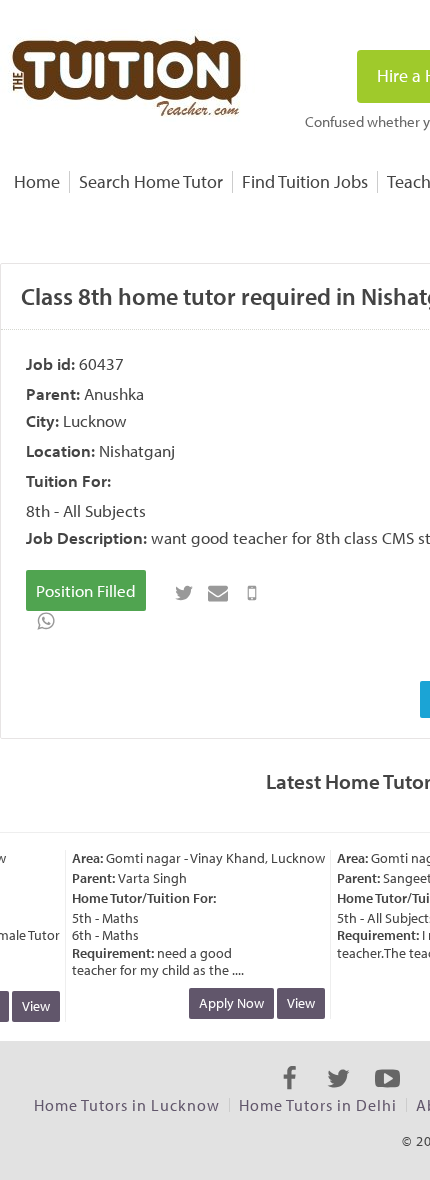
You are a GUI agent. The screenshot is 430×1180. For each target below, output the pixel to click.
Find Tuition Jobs (305, 181)
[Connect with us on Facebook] (289, 1096)
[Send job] (252, 593)
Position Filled (86, 590)
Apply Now (227, 1003)
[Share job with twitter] (184, 593)
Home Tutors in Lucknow (127, 1105)
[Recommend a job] (218, 593)
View (32, 1006)
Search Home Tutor (151, 181)
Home (37, 181)
